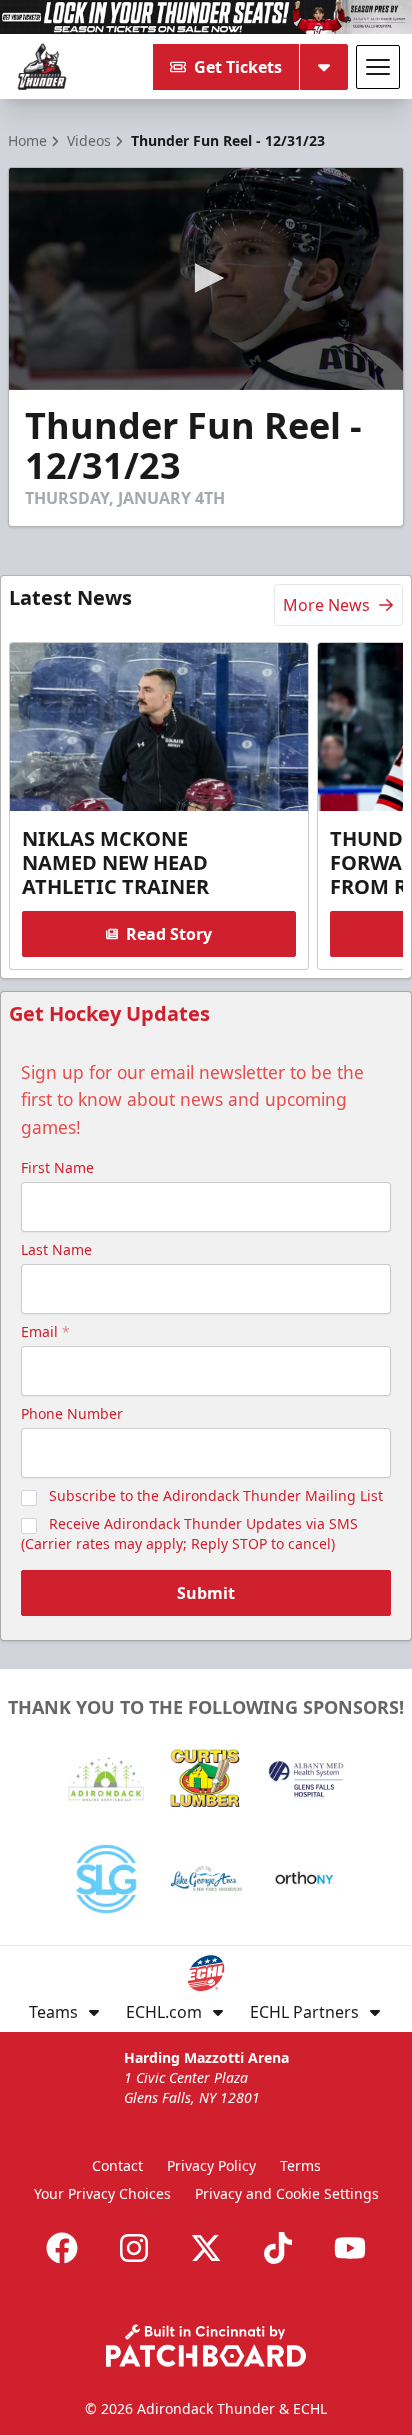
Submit (206, 1593)
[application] (206, 279)
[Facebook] (62, 2248)
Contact (117, 2165)
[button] (206, 278)
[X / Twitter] (206, 2248)
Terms (300, 2165)
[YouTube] (350, 2248)
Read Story (169, 934)
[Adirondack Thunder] (42, 67)
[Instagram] (134, 2248)
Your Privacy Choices (102, 2193)
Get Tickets (238, 67)
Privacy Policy (211, 2165)
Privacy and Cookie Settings (287, 2193)
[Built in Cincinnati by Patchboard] (206, 2345)
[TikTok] (278, 2248)
